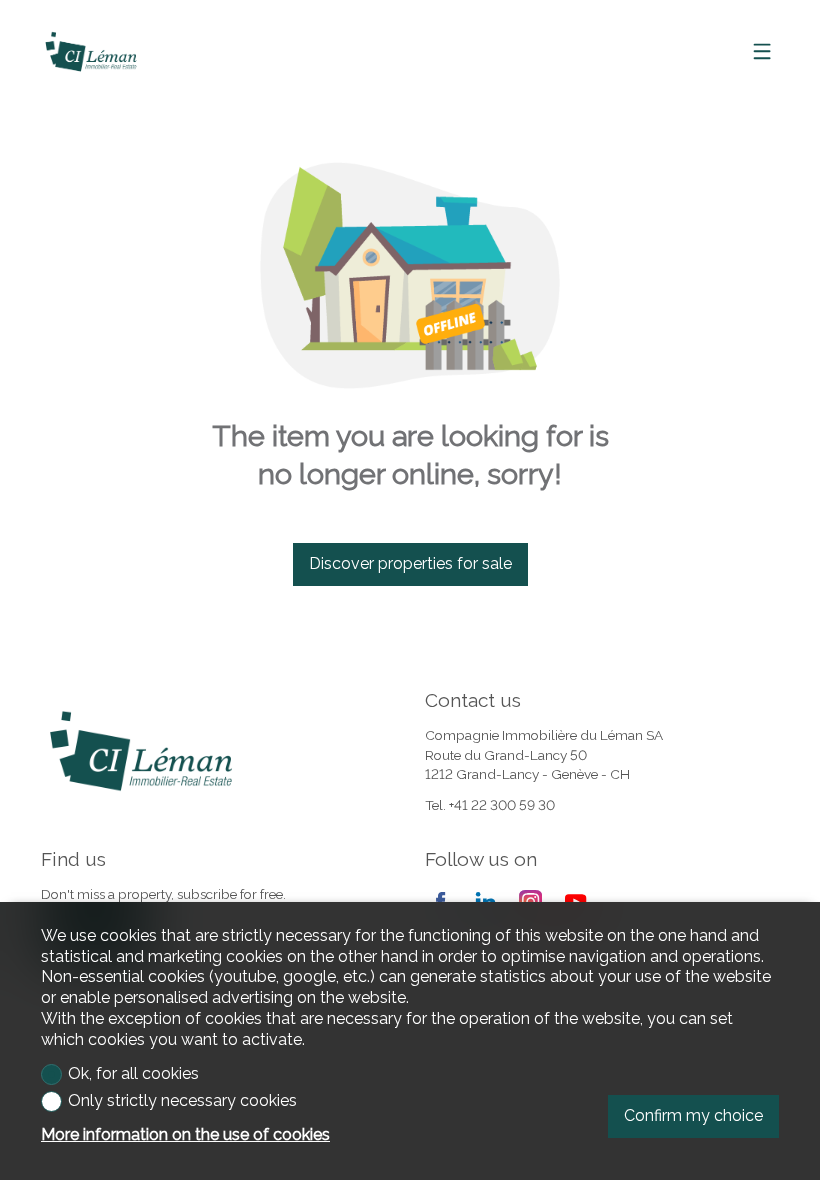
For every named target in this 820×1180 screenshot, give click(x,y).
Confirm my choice (693, 1115)
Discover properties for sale (410, 563)
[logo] (91, 52)
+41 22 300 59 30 (502, 805)
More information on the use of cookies (185, 1134)
